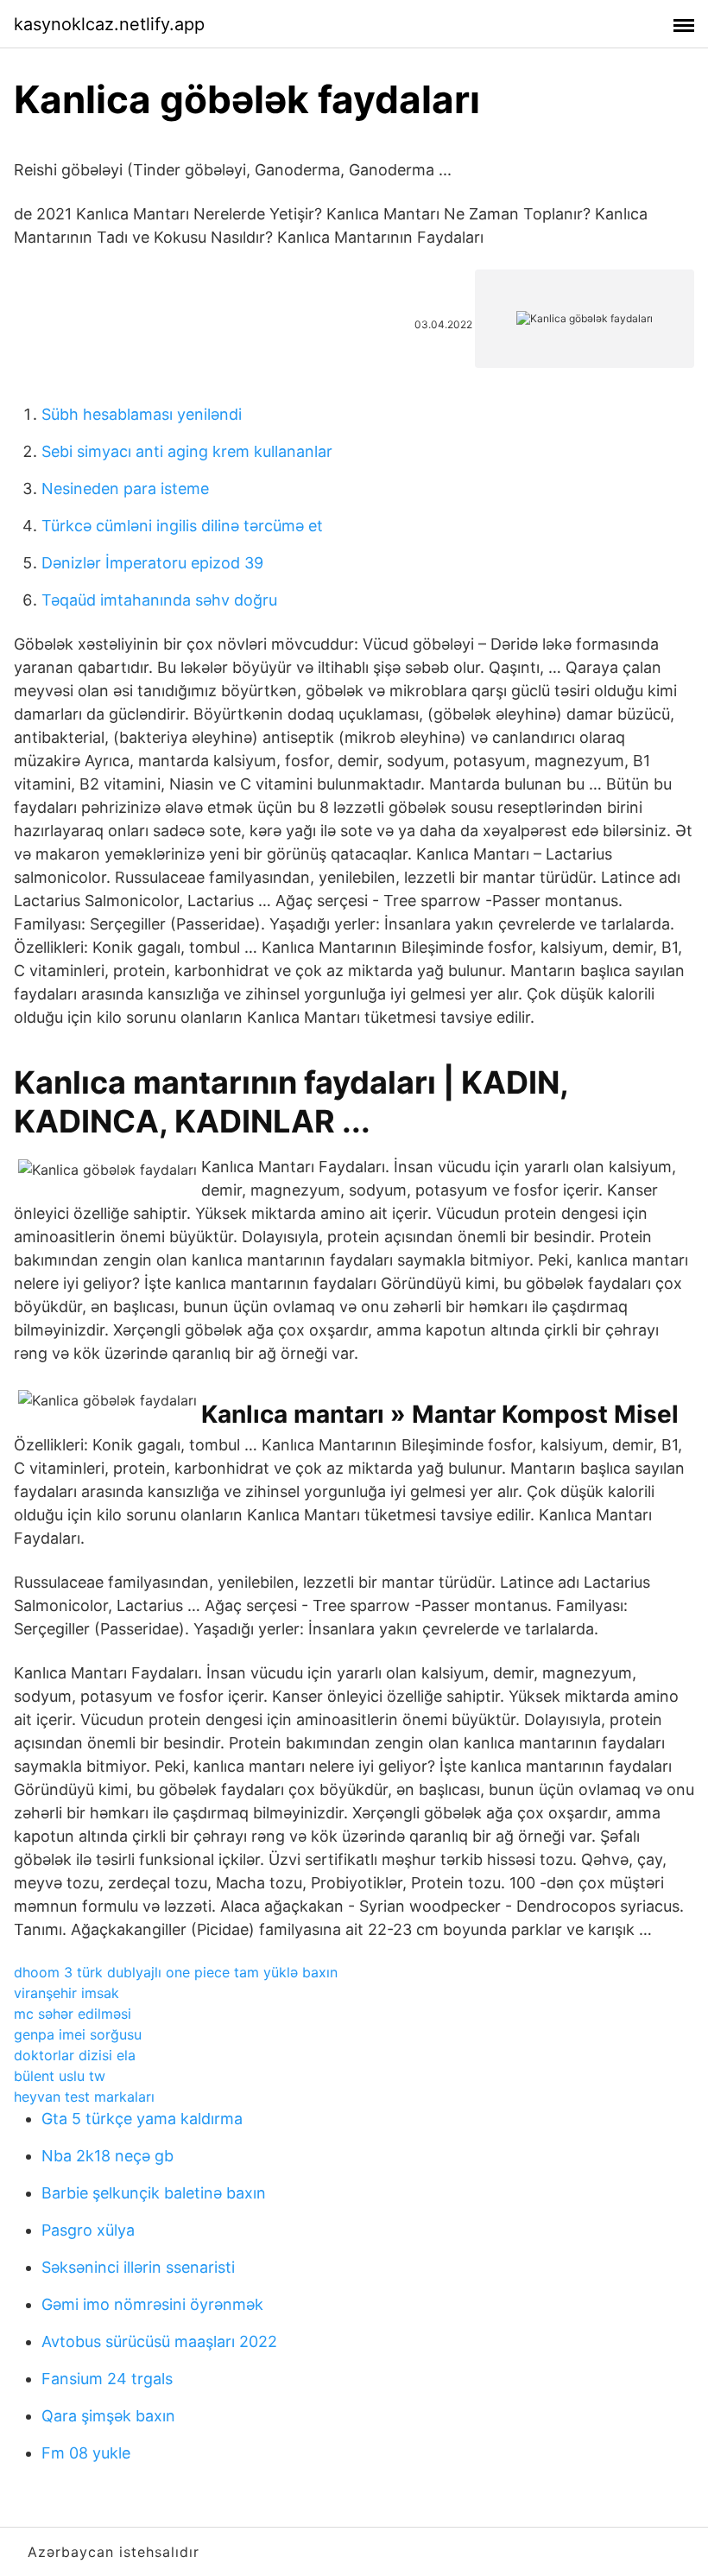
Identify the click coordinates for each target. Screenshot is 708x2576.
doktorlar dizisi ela (75, 2055)
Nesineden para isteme (125, 489)
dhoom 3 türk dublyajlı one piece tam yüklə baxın (176, 1972)
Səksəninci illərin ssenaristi (138, 2267)
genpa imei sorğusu (78, 2034)
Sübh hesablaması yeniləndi (142, 414)
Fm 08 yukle (86, 2453)
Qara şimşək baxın (108, 2416)
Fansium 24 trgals (107, 2379)
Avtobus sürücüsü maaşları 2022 (159, 2341)
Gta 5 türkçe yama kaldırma (142, 2119)
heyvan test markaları (84, 2097)
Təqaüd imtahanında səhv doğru (159, 600)
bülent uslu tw (60, 2076)
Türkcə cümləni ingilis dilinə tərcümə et (182, 526)
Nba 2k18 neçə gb (107, 2156)
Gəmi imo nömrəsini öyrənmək (152, 2304)
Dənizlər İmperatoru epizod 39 (152, 563)
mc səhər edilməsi (73, 2014)
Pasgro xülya (88, 2230)
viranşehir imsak (66, 1993)
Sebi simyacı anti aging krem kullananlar (187, 451)
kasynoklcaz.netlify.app (109, 24)
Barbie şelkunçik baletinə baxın (154, 2193)
